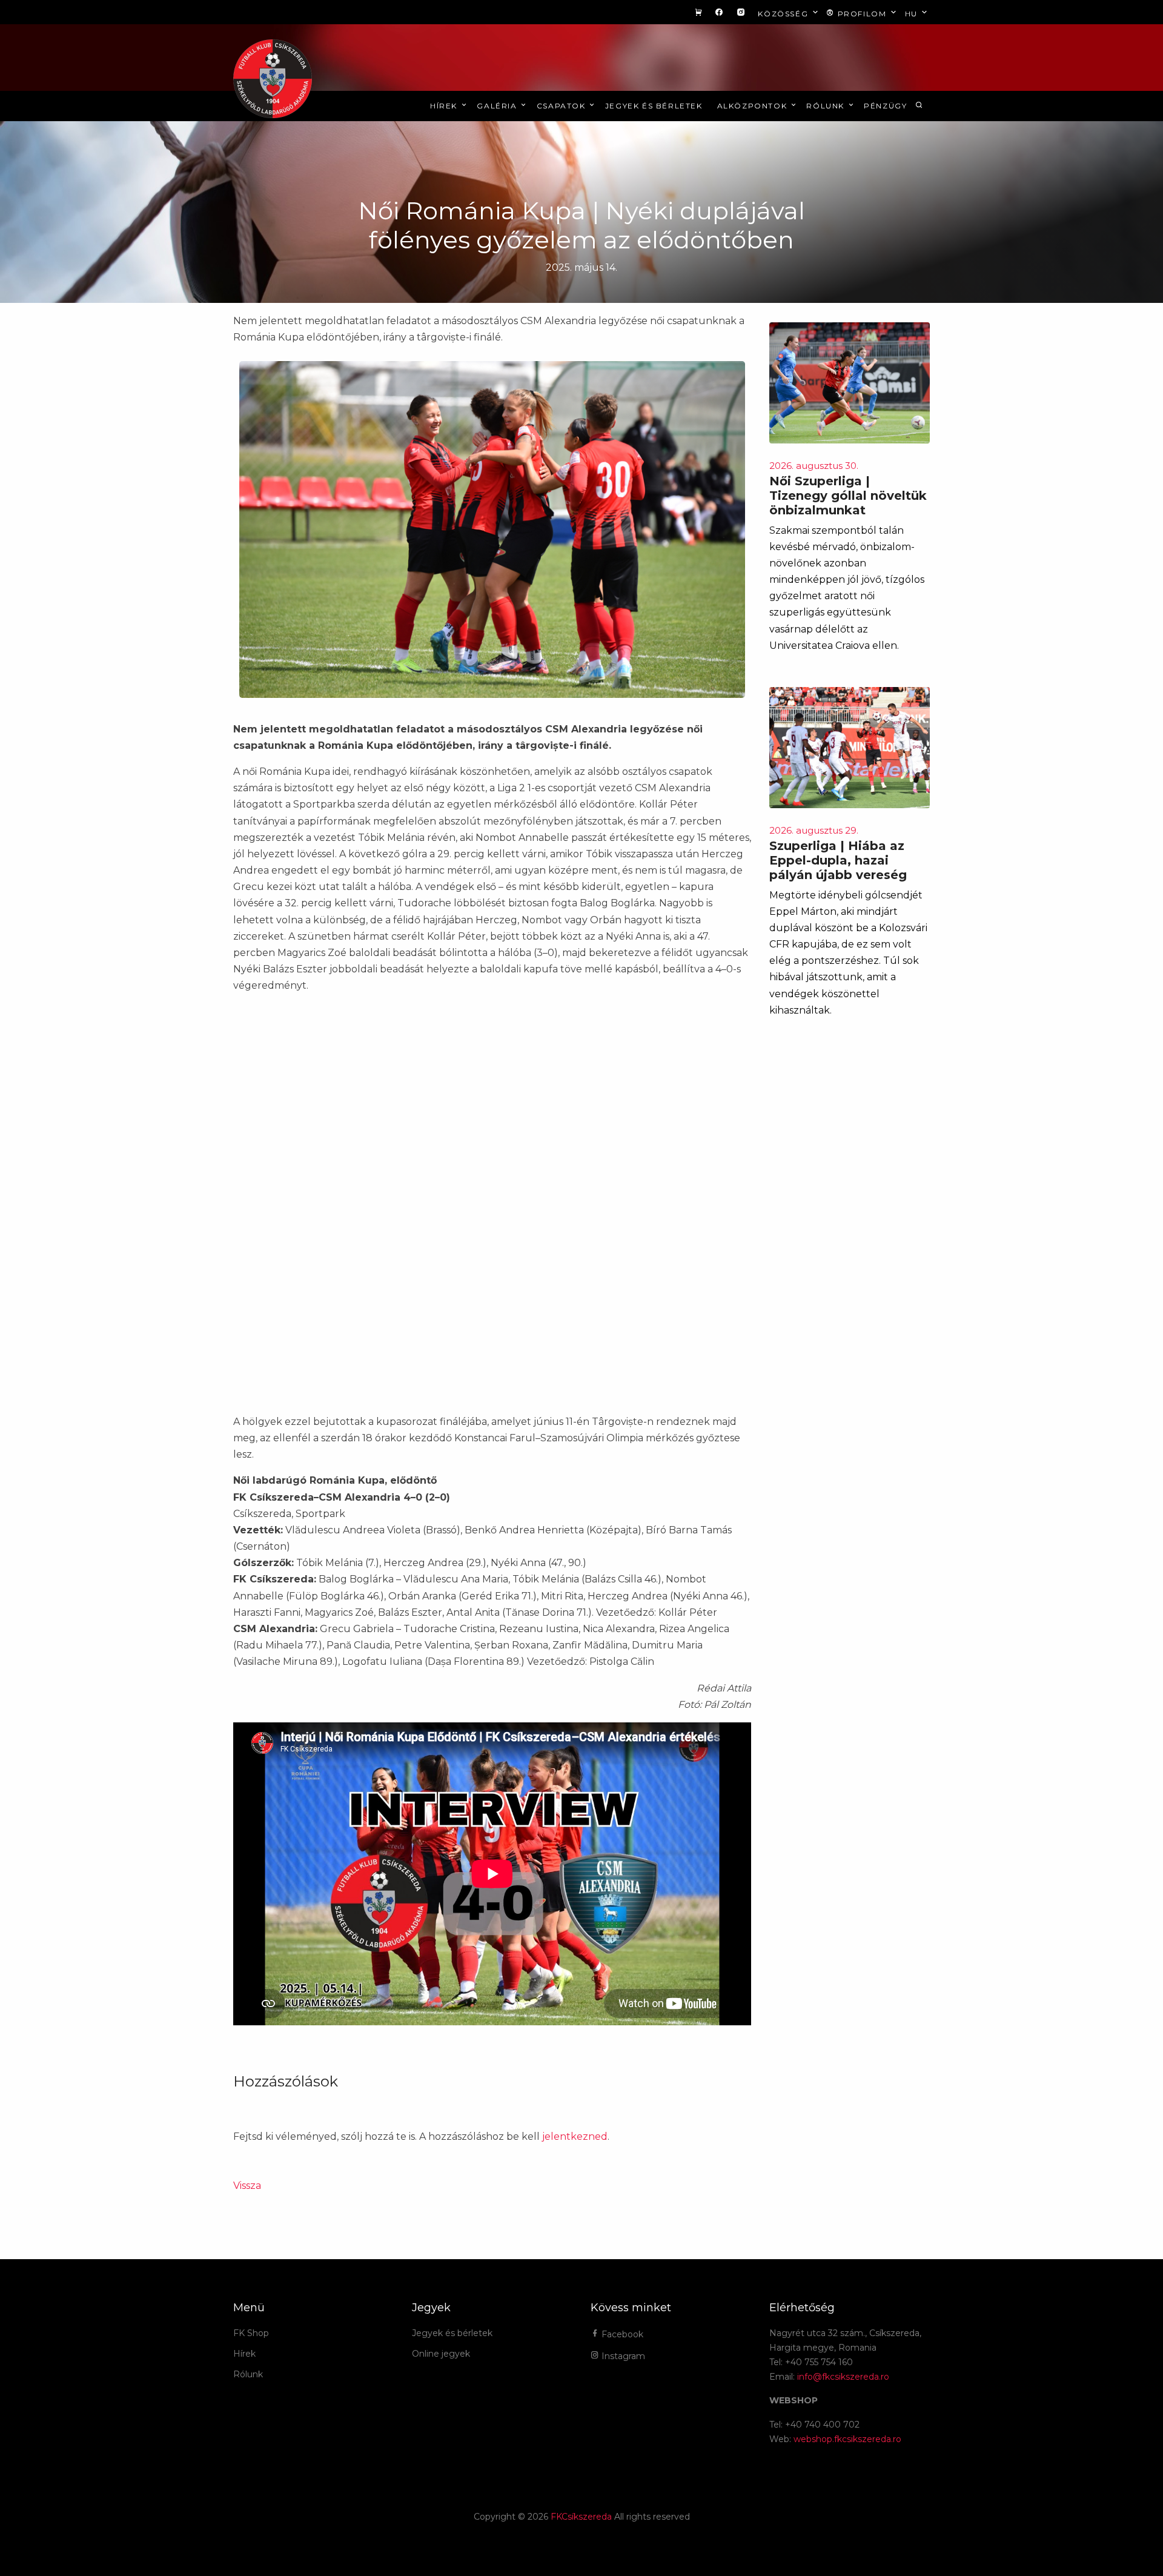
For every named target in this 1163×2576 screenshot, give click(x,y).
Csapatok (562, 106)
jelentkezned (575, 2136)
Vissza (247, 2186)
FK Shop (251, 2333)
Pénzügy (885, 106)
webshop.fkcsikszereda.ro (847, 2439)
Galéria (498, 106)
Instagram (622, 2356)
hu (913, 14)
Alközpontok (754, 106)
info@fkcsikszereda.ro (843, 2377)
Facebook (621, 2334)
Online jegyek (441, 2354)
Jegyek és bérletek (654, 106)
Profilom (862, 14)
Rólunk (827, 106)
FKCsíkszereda (581, 2517)
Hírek (445, 106)
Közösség (784, 14)
